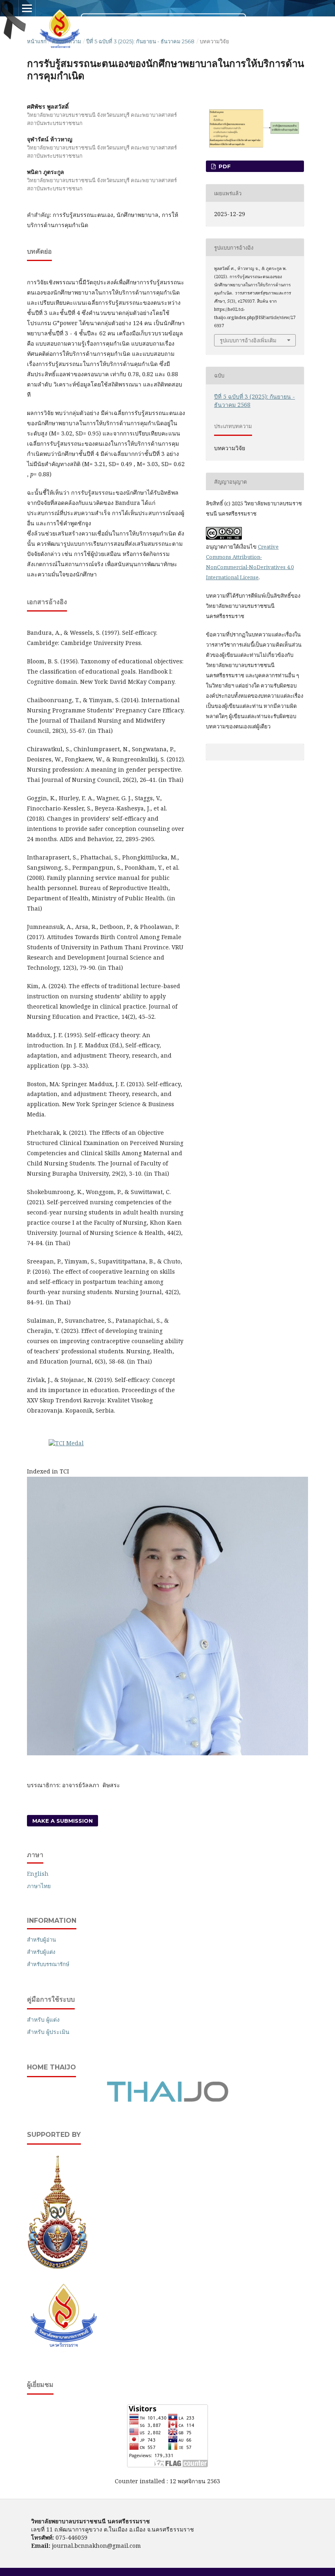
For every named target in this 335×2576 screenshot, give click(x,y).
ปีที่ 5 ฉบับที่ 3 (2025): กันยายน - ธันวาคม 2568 (140, 41)
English (38, 1874)
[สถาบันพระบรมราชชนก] (58, 2267)
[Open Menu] (27, 8)
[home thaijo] (167, 2100)
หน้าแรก (37, 41)
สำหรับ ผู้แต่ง (43, 2019)
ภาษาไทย (39, 1886)
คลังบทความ (67, 41)
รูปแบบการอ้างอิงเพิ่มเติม (248, 340)
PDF (224, 166)
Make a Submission (63, 1821)
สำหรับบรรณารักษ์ (48, 1964)
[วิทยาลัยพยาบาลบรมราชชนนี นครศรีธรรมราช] (64, 2350)
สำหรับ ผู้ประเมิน (48, 2032)
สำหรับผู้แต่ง (41, 1952)
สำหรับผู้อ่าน (41, 1940)
